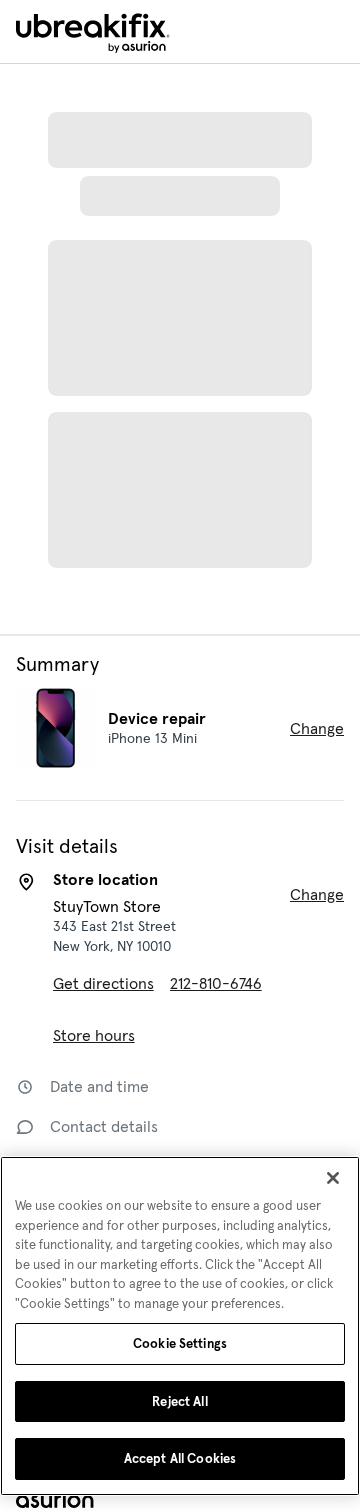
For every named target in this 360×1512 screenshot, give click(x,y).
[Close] (333, 1178)
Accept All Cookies (180, 1458)
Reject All (179, 1401)
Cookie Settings (180, 1343)
